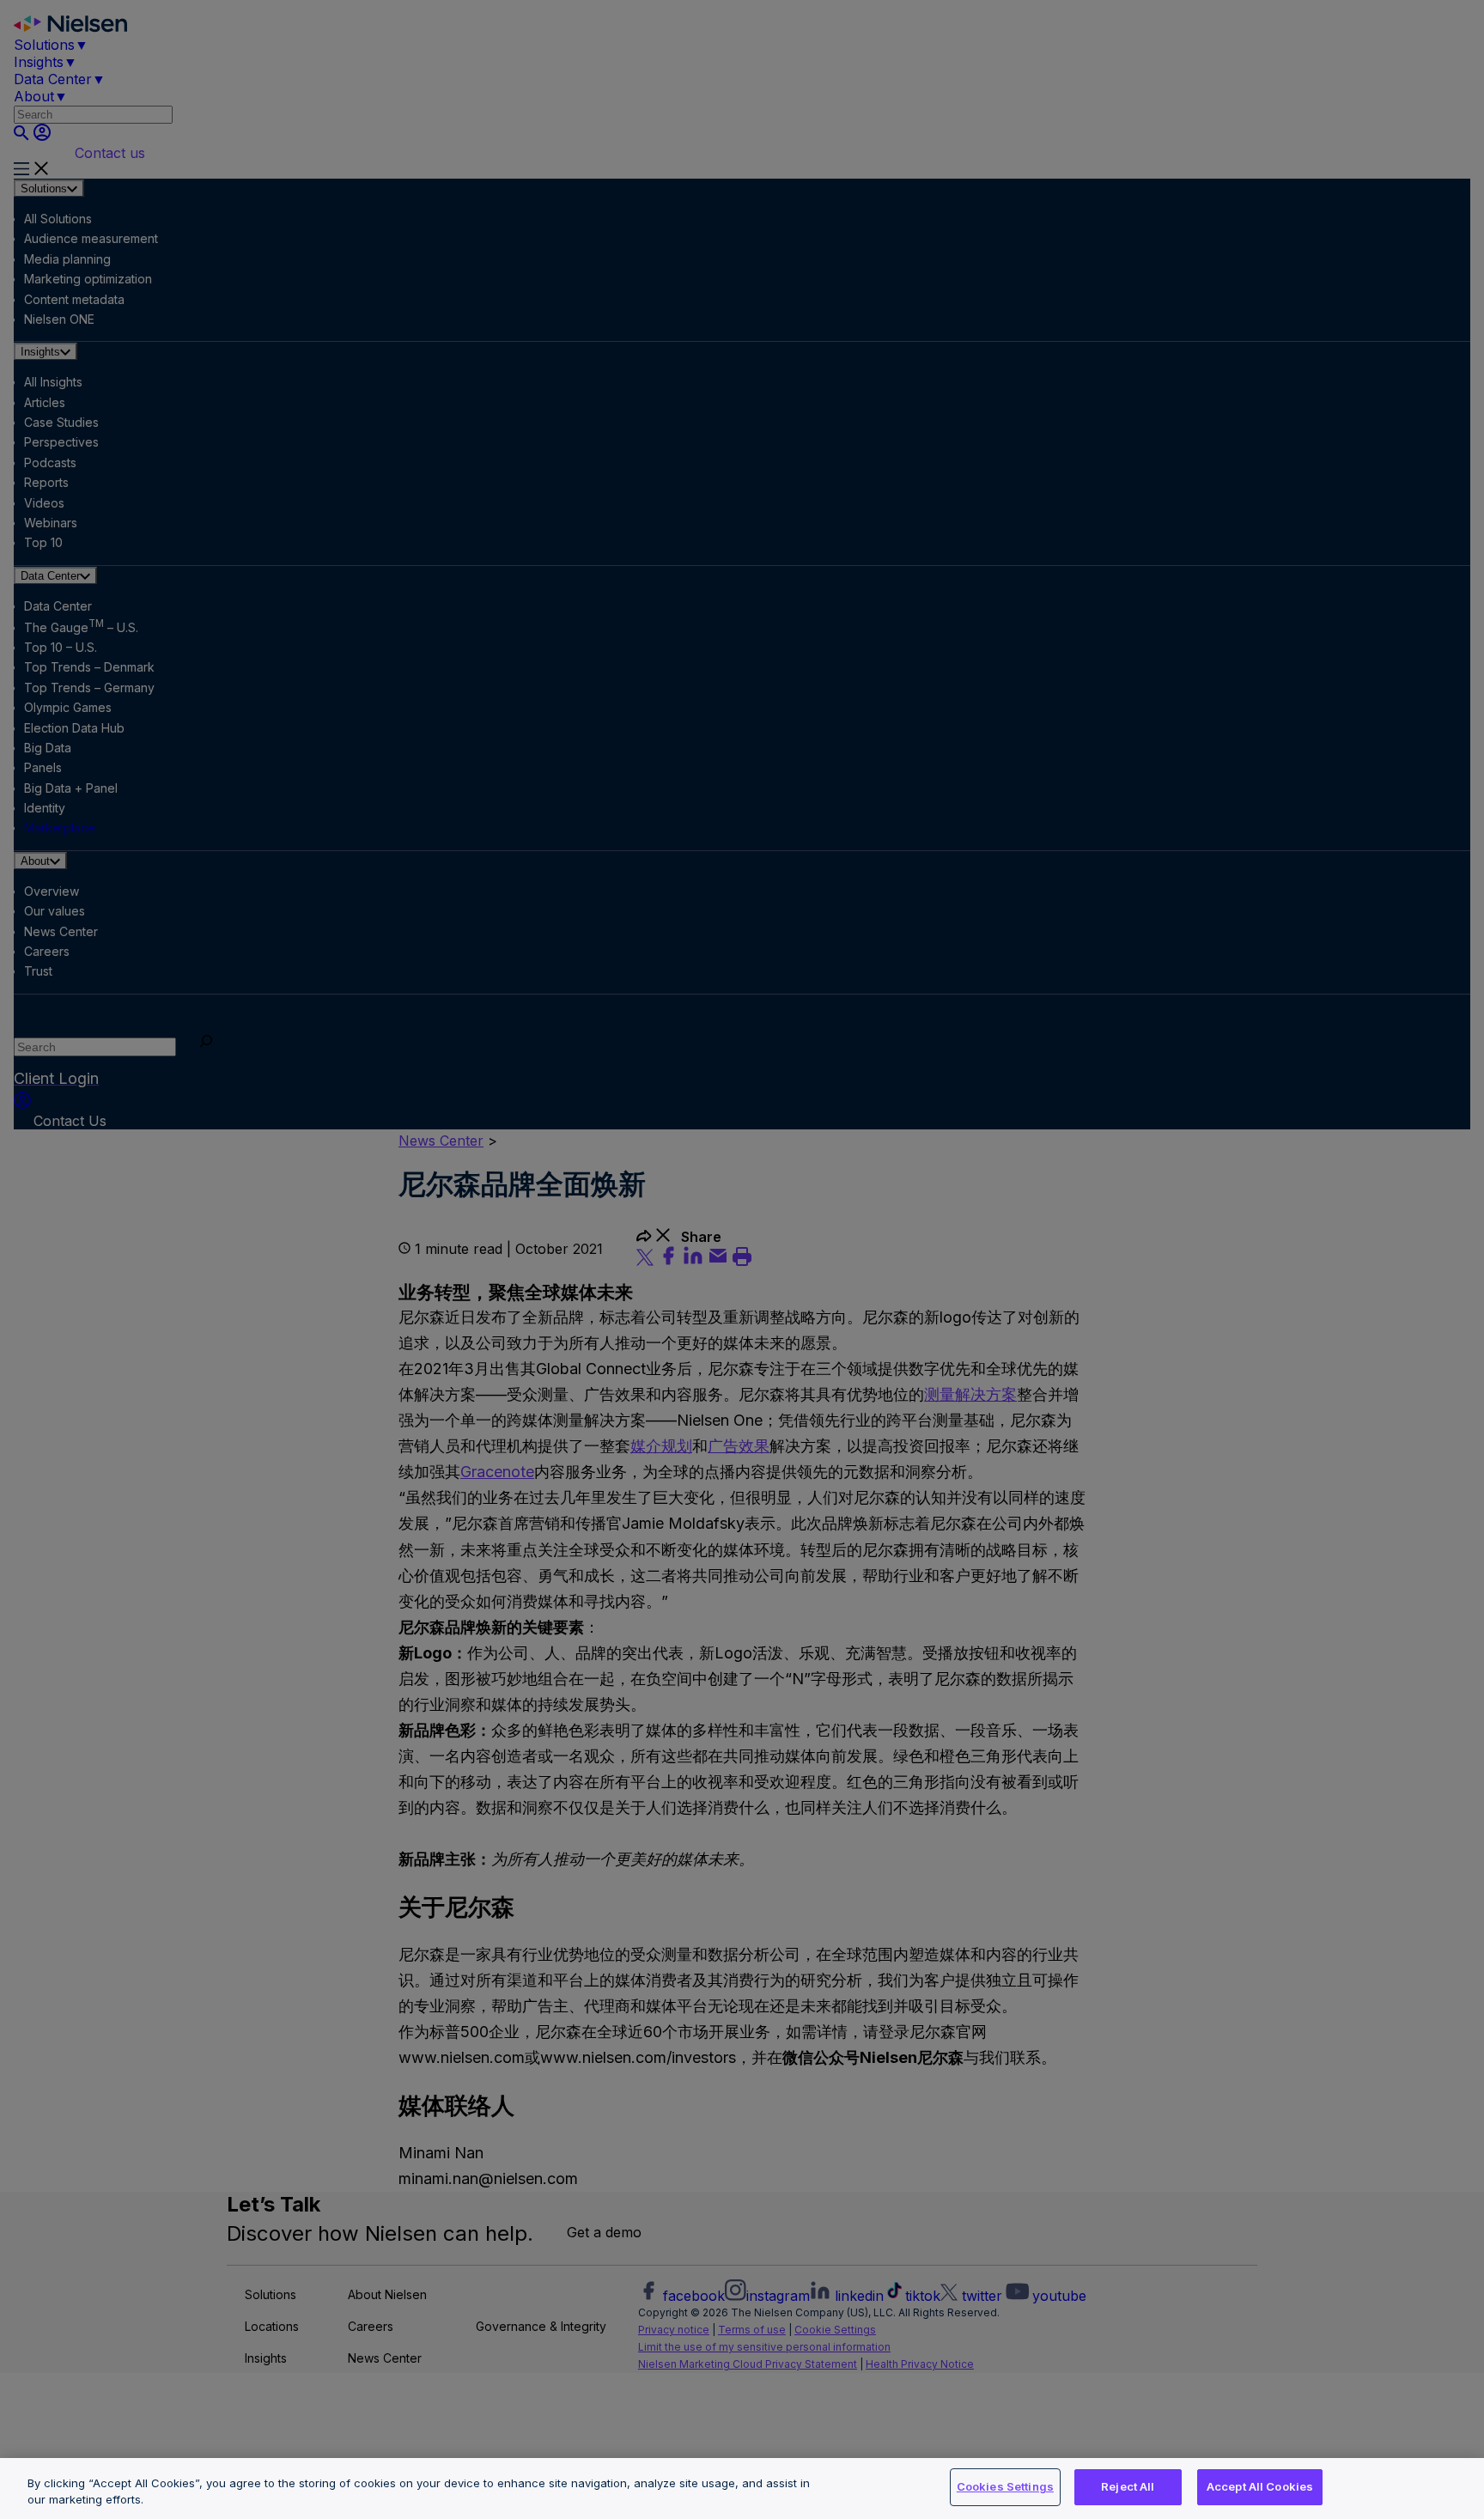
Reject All (1128, 2486)
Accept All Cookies (1260, 2486)
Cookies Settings (1005, 2486)
